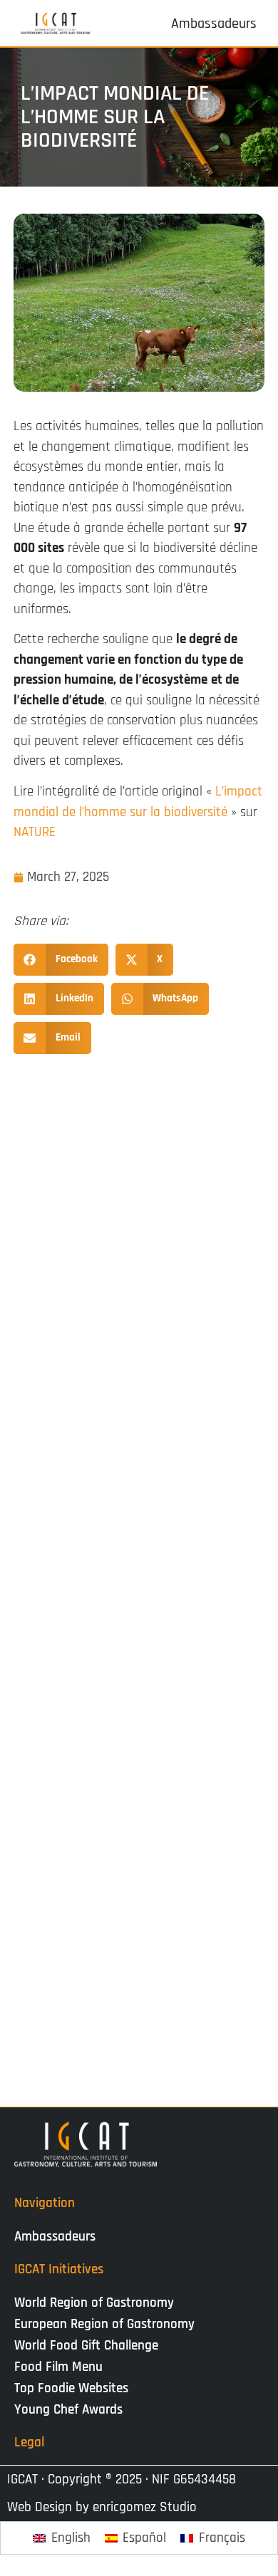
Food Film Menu (58, 2367)
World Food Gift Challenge (86, 2346)
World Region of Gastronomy (94, 2303)
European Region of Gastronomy (104, 2324)
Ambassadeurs (55, 2237)
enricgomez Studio (145, 2507)
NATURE (35, 832)
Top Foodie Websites (71, 2388)
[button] (61, 960)
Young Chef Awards (68, 2410)
